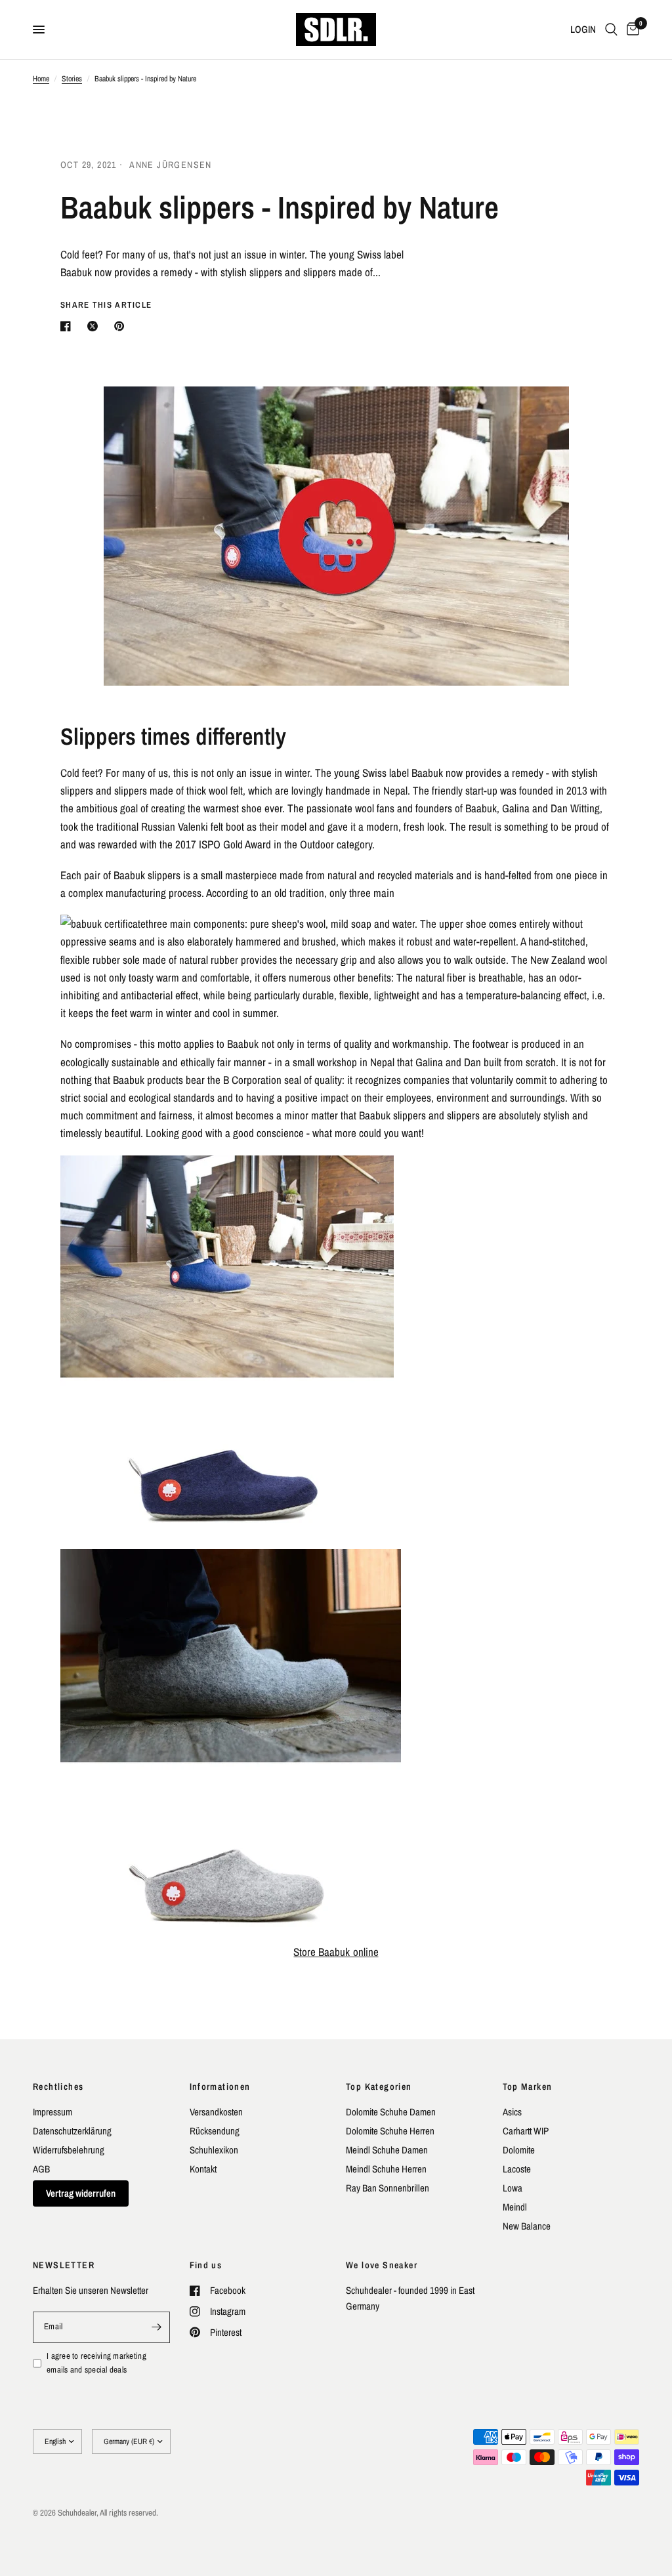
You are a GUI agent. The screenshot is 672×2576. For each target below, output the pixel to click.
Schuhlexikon (214, 2150)
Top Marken (528, 2087)
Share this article (106, 305)
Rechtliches (58, 2087)
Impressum (52, 2112)
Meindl (515, 2207)
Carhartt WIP (526, 2131)
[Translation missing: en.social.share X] (95, 326)
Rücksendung (215, 2131)
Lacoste (517, 2169)
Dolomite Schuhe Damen (391, 2112)
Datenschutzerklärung (72, 2131)
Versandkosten (216, 2112)
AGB (41, 2169)
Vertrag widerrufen (81, 2193)
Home (41, 79)
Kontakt (203, 2169)
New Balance (527, 2226)
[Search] (611, 30)
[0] (631, 30)
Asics (512, 2112)
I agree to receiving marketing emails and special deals (96, 2363)
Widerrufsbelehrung (69, 2150)
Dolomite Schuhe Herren (390, 2131)
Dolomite (519, 2150)
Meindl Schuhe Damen (387, 2150)
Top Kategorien (379, 2087)
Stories (72, 79)
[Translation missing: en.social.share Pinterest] (122, 326)
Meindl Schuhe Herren (386, 2169)
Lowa (513, 2188)
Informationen (220, 2087)
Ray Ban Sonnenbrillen (388, 2188)
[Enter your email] (157, 2327)
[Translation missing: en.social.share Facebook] (68, 326)
